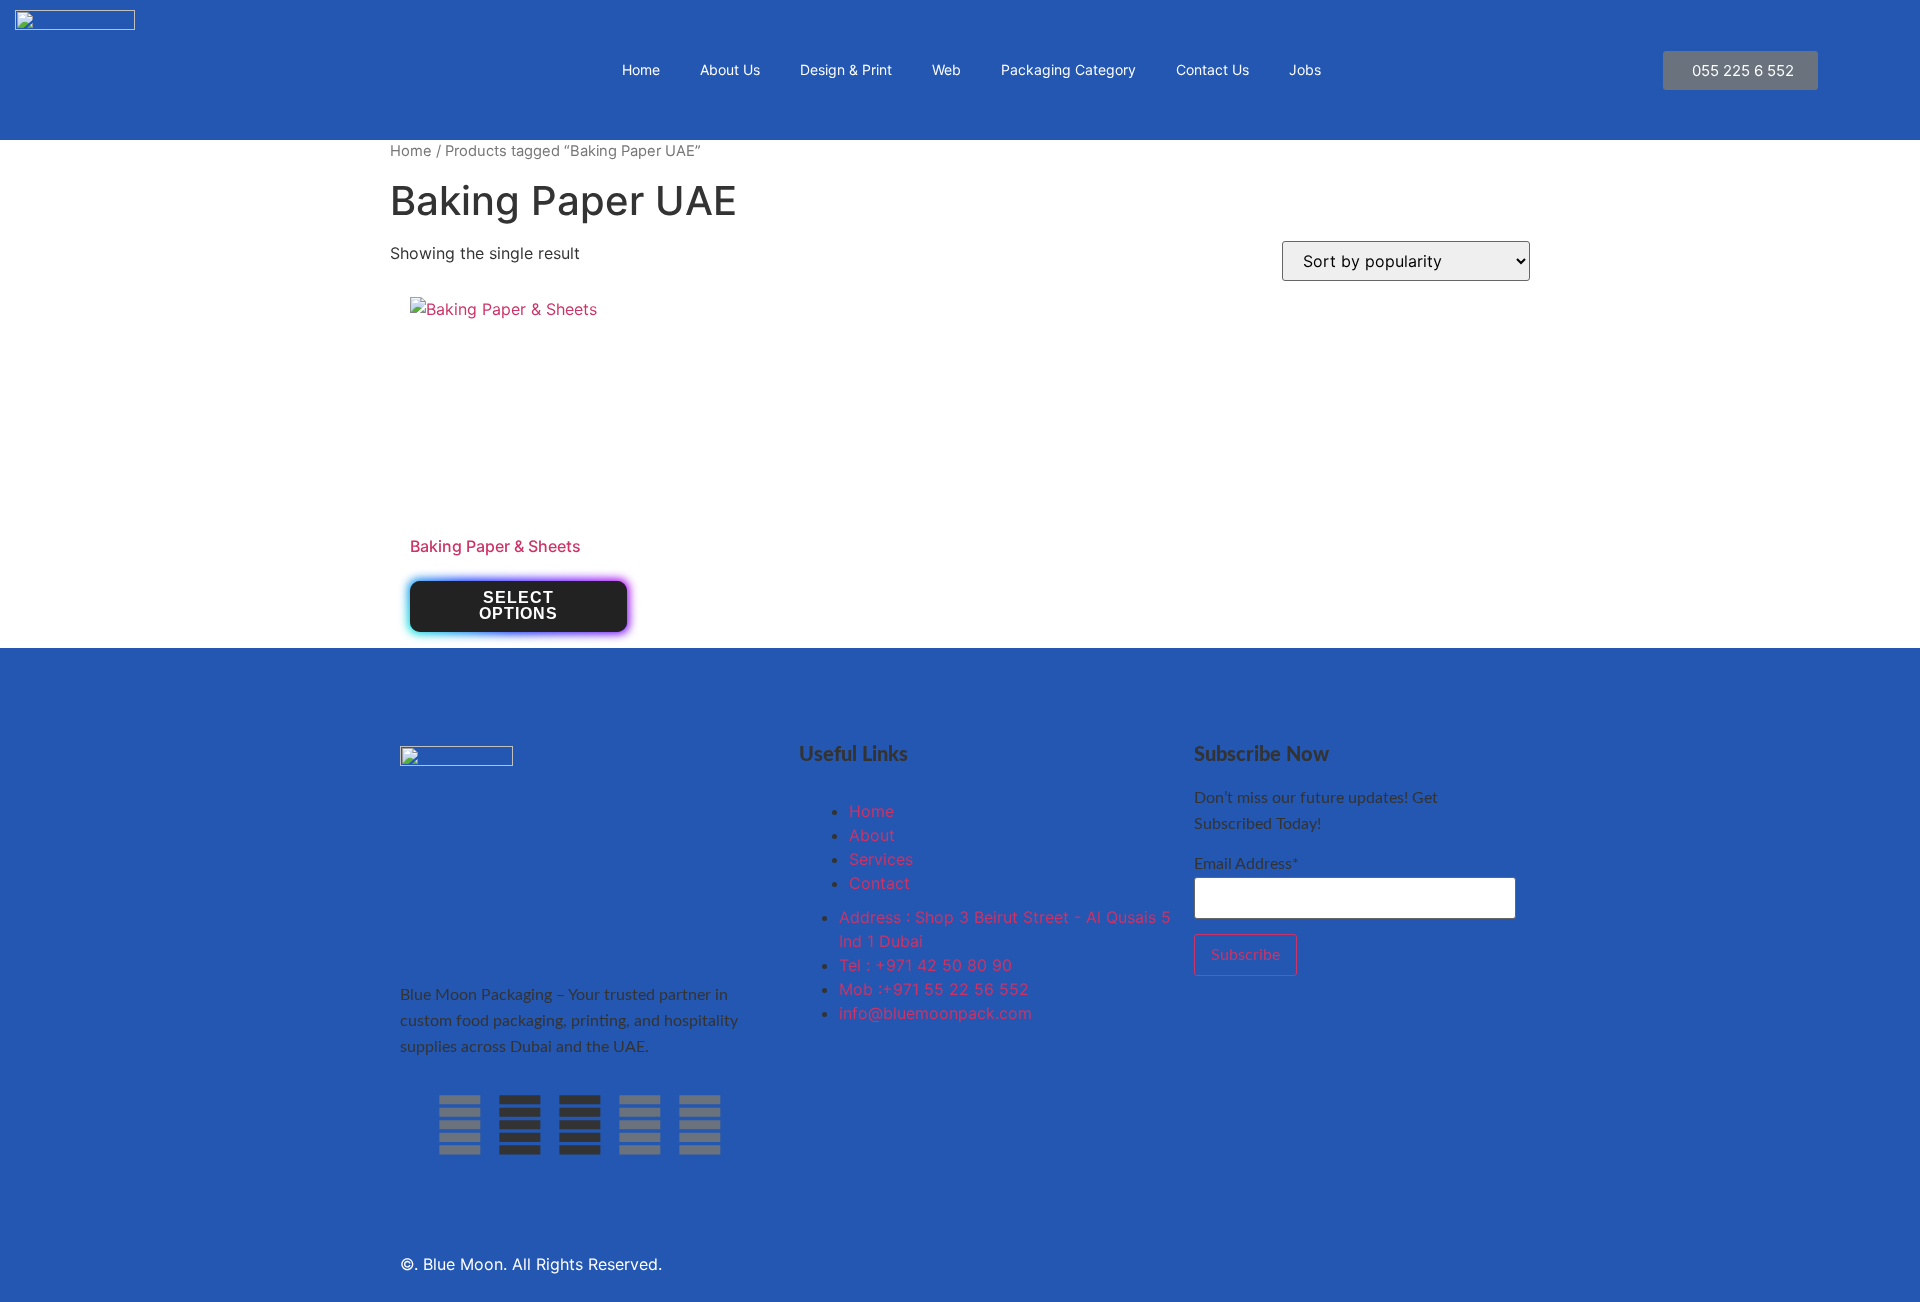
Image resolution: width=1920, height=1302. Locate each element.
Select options (518, 605)
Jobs (1305, 69)
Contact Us (1212, 69)
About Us (730, 69)
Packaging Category (1068, 69)
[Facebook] (460, 1125)
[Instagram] (640, 1125)
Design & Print (846, 69)
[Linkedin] (700, 1125)
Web (946, 69)
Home (641, 69)
